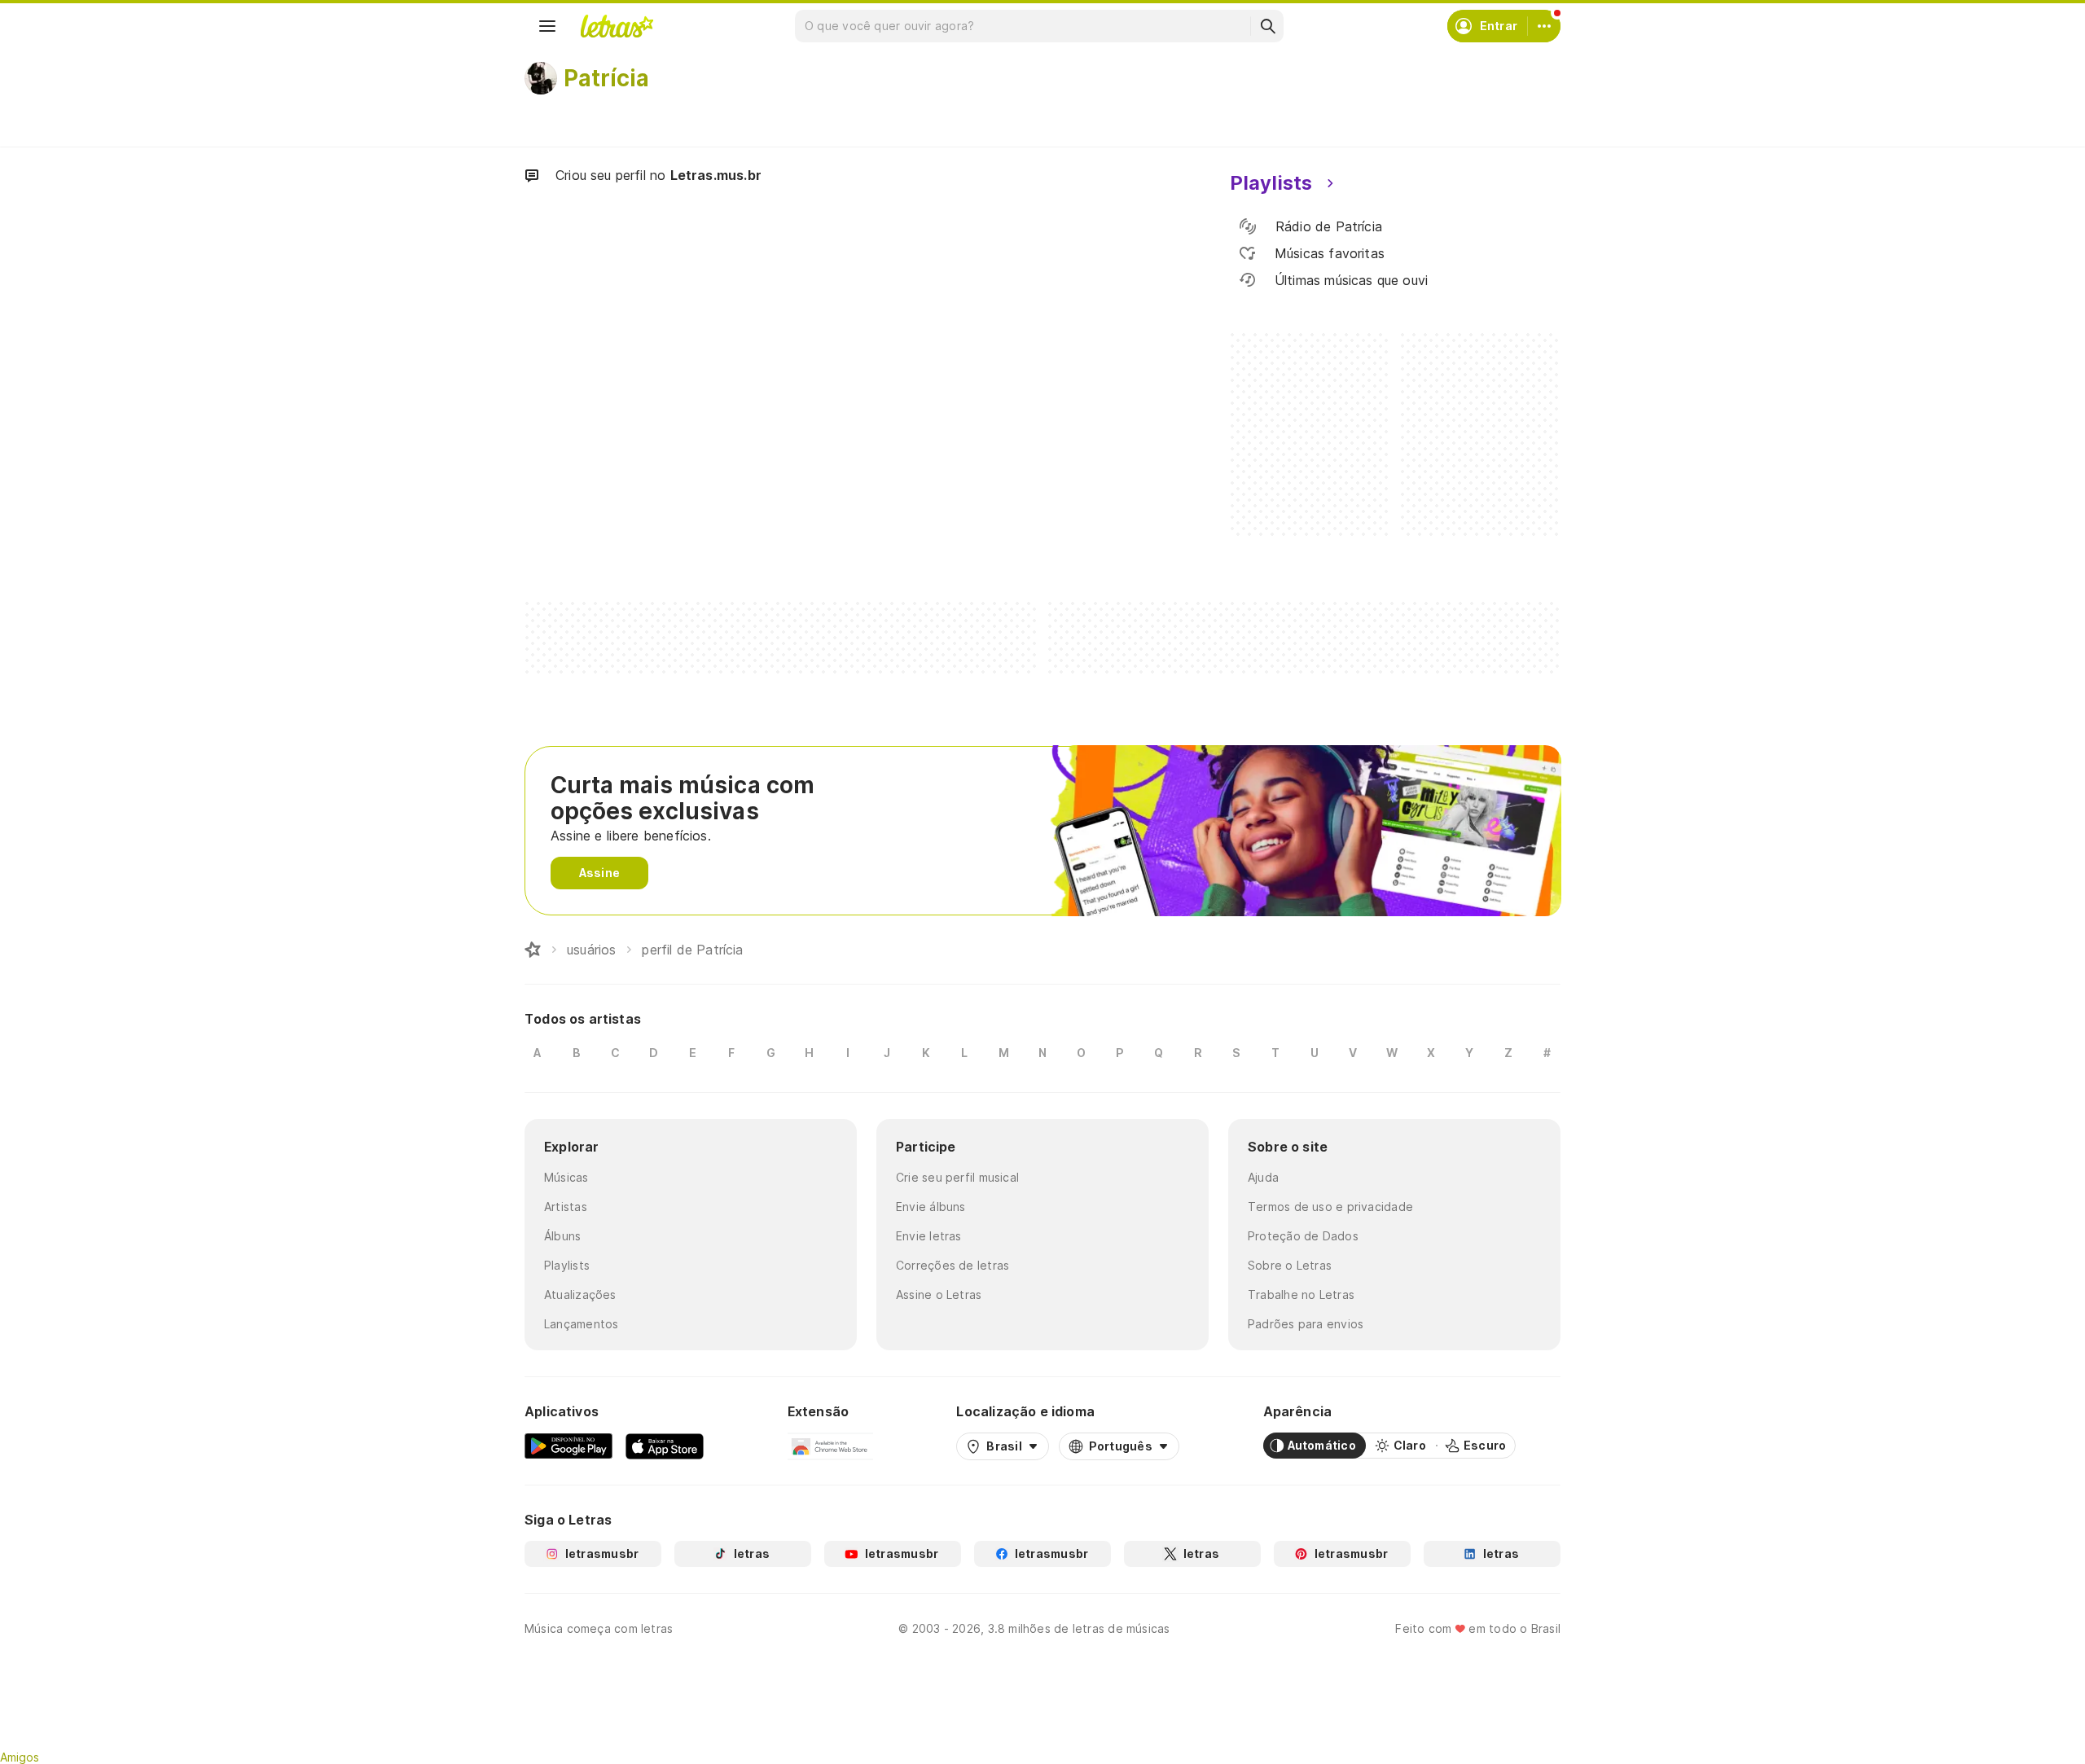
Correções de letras (953, 1265)
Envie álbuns (931, 1207)
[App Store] (665, 1446)
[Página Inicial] (533, 950)
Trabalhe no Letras (1301, 1294)
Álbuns (562, 1236)
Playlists (567, 1265)
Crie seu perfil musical (957, 1177)
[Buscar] (1267, 26)
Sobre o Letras (1290, 1265)
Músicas (566, 1177)
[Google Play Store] (568, 1446)
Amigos (20, 1757)
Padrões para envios (1306, 1324)
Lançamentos (581, 1324)
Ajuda (1263, 1177)
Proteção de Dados (1303, 1236)
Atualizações (580, 1294)
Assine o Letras (939, 1294)
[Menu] (547, 26)
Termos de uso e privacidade (1330, 1207)
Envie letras (929, 1236)
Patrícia (606, 78)
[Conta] (1544, 26)
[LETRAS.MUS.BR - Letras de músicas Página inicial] (617, 26)
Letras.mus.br (716, 175)
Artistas (566, 1207)
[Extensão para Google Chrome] (830, 1446)
